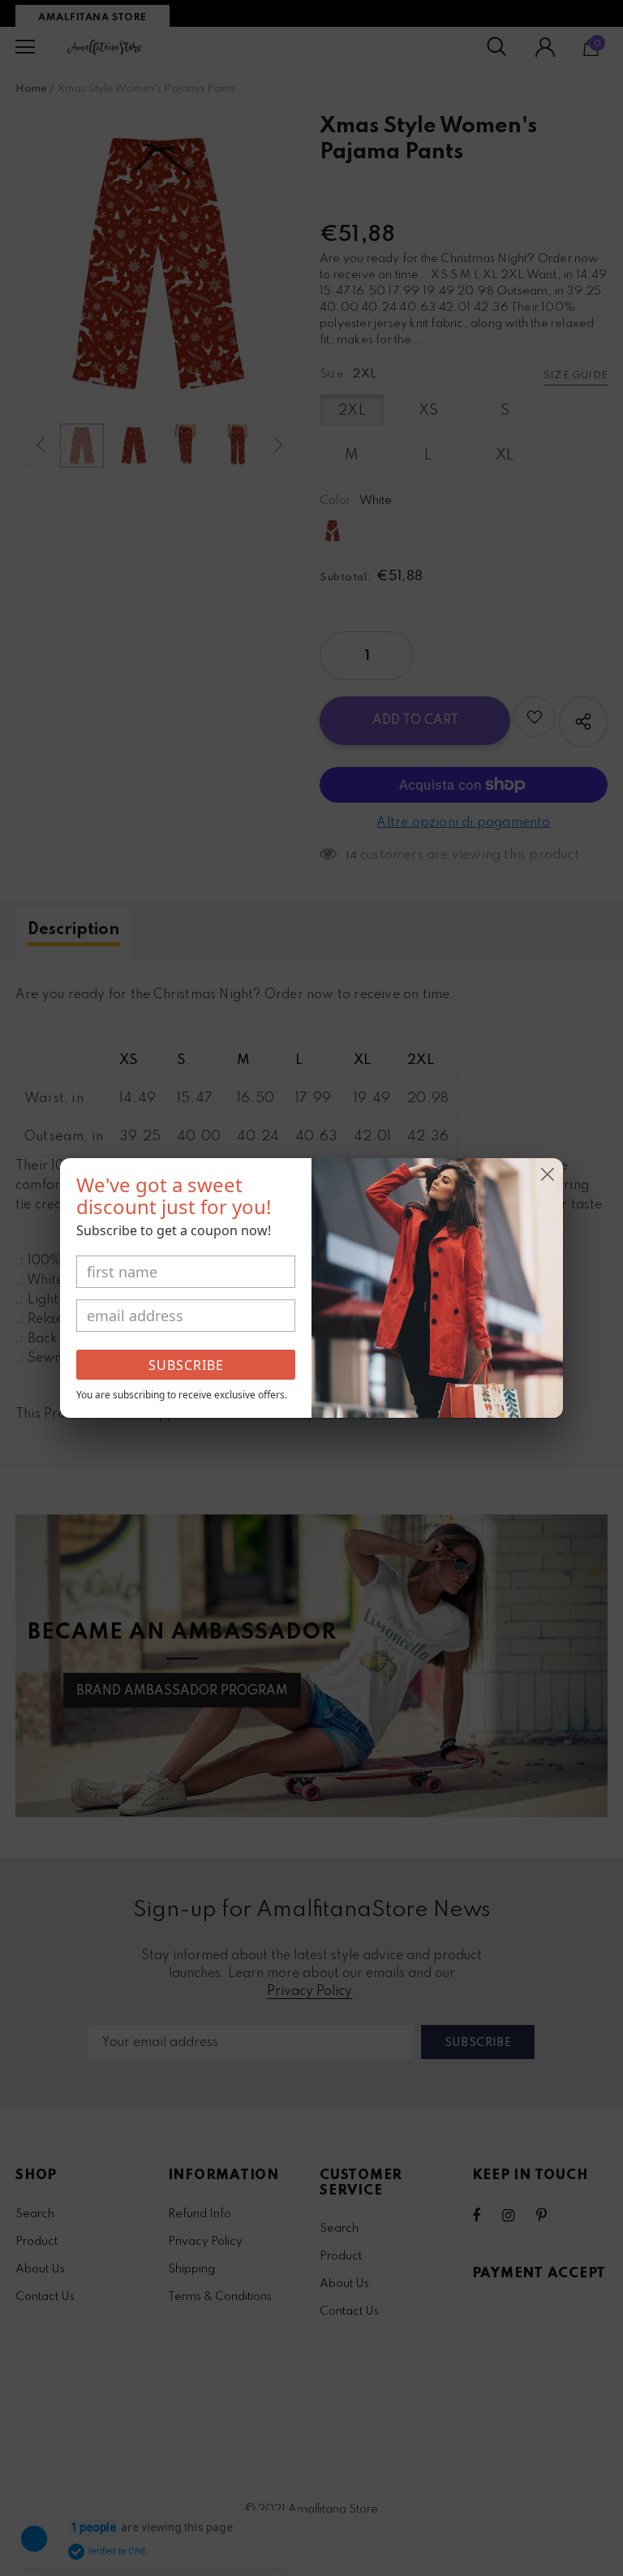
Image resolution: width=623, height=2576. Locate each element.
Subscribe (186, 1365)
